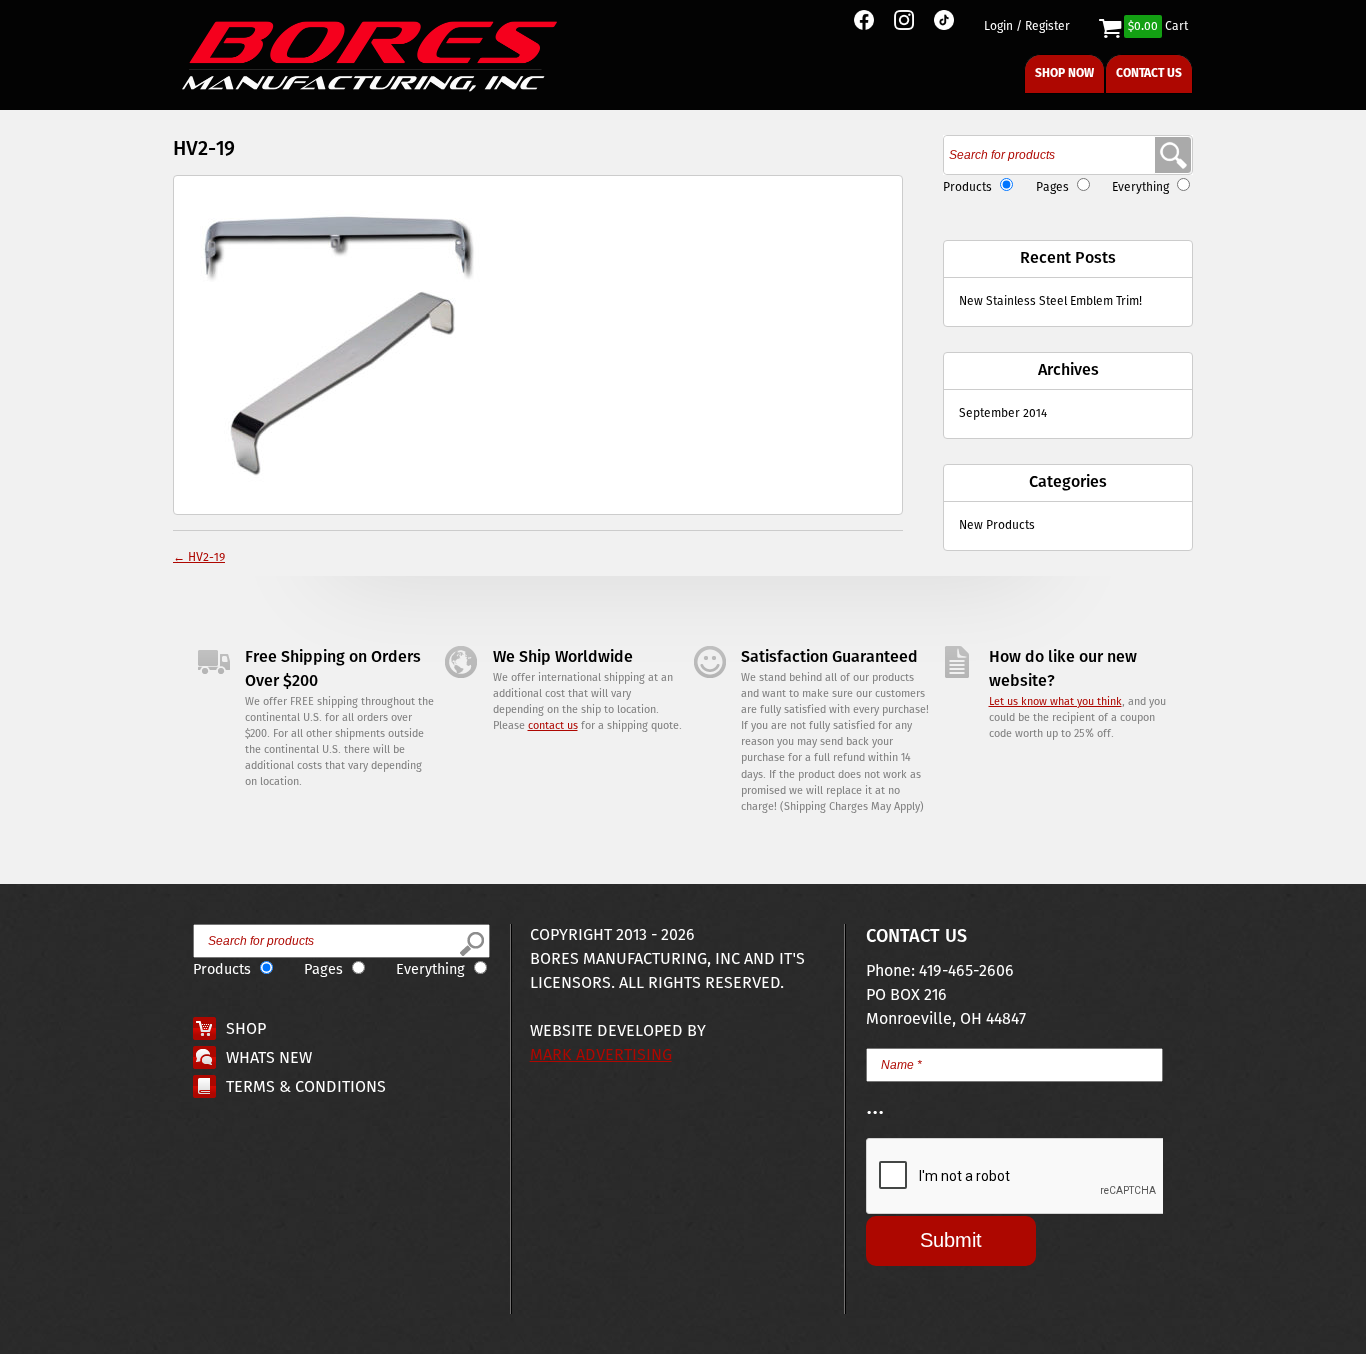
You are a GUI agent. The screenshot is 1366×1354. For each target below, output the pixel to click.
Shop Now (1064, 73)
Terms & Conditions (306, 1087)
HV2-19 (199, 557)
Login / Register (1027, 27)
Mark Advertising (601, 1055)
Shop (246, 1029)
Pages (1052, 187)
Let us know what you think (1055, 702)
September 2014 (1003, 413)
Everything (1140, 187)
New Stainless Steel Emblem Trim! (1050, 301)
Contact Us (1149, 73)
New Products (997, 525)
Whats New (269, 1058)
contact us (553, 726)
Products (967, 187)
